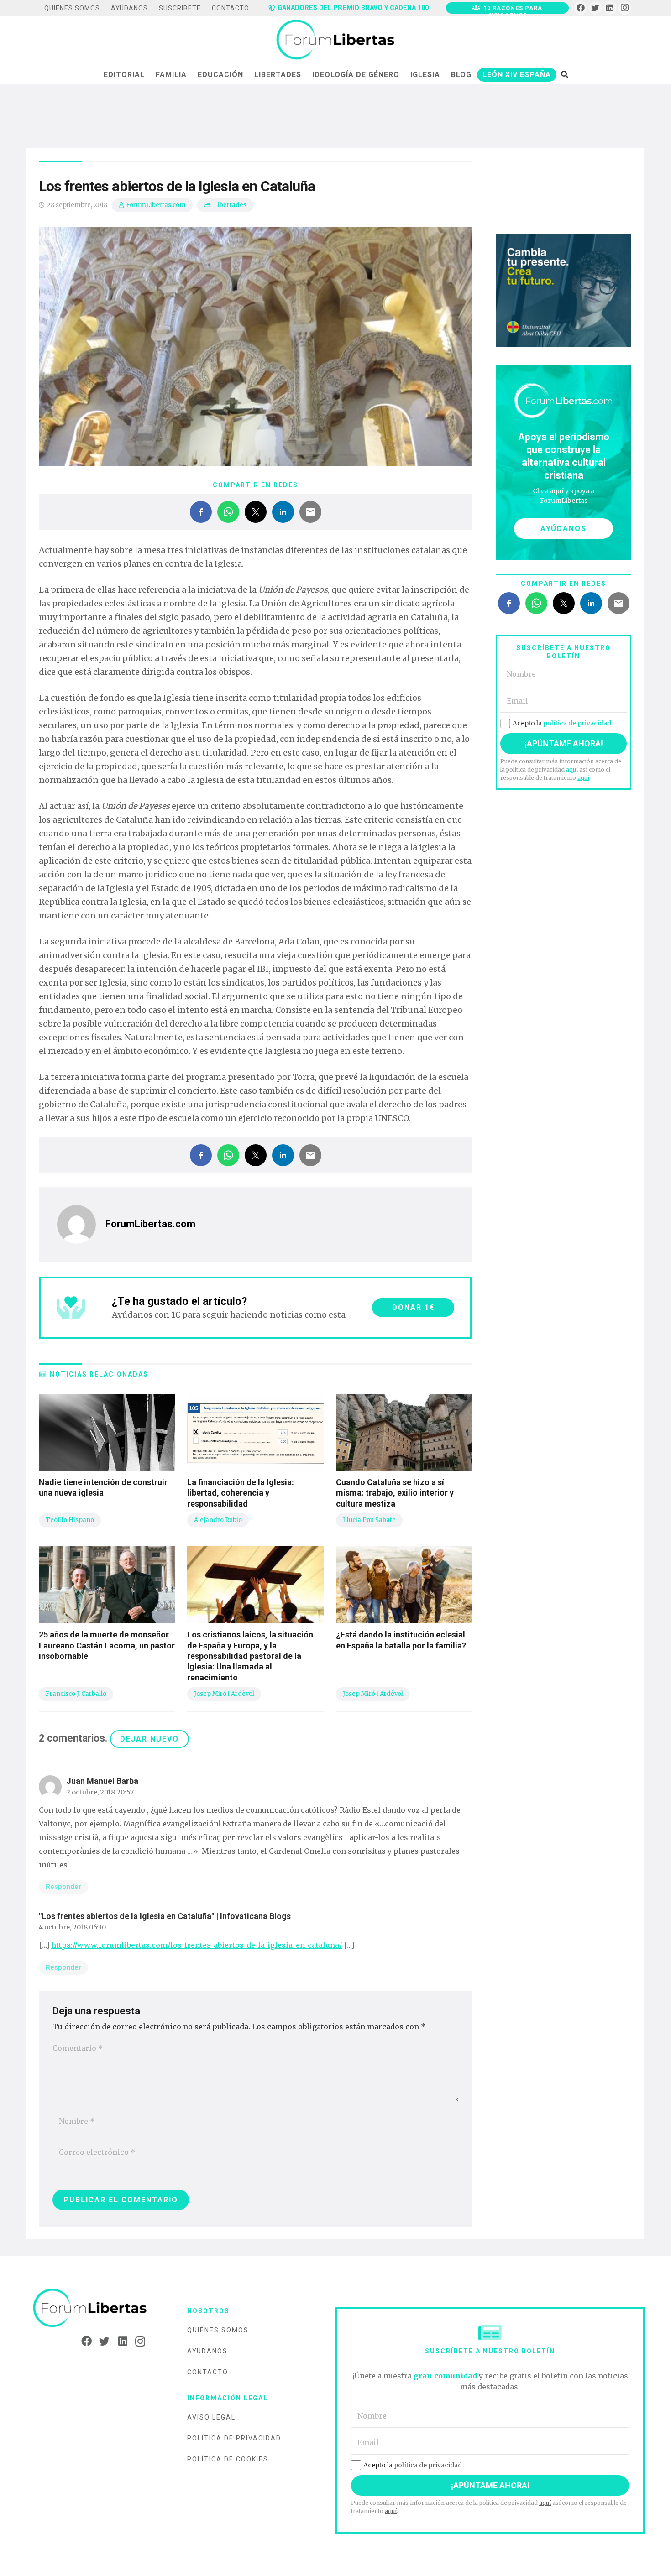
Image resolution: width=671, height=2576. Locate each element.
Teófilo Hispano (70, 1520)
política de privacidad (577, 723)
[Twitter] (595, 8)
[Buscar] (564, 74)
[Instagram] (625, 8)
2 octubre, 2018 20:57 (100, 1792)
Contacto (208, 2372)
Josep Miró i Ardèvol (224, 1694)
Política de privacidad (234, 2438)
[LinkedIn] (610, 8)
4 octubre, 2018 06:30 (72, 1927)
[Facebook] (580, 8)
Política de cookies (228, 2459)
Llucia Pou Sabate (369, 1520)
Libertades (230, 205)
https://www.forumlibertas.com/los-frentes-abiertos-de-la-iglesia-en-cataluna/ (197, 1945)
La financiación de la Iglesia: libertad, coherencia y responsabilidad (241, 1493)
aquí (572, 769)
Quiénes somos (218, 2330)
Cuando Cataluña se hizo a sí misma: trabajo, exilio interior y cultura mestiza (395, 1493)
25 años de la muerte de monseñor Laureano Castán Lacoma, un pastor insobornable (107, 1645)
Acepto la (562, 723)
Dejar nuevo (149, 1739)
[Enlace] (335, 40)
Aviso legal (211, 2417)
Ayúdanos (207, 2351)
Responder (63, 1887)
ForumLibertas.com (156, 205)
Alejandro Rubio (218, 1520)
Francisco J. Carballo (76, 1694)
